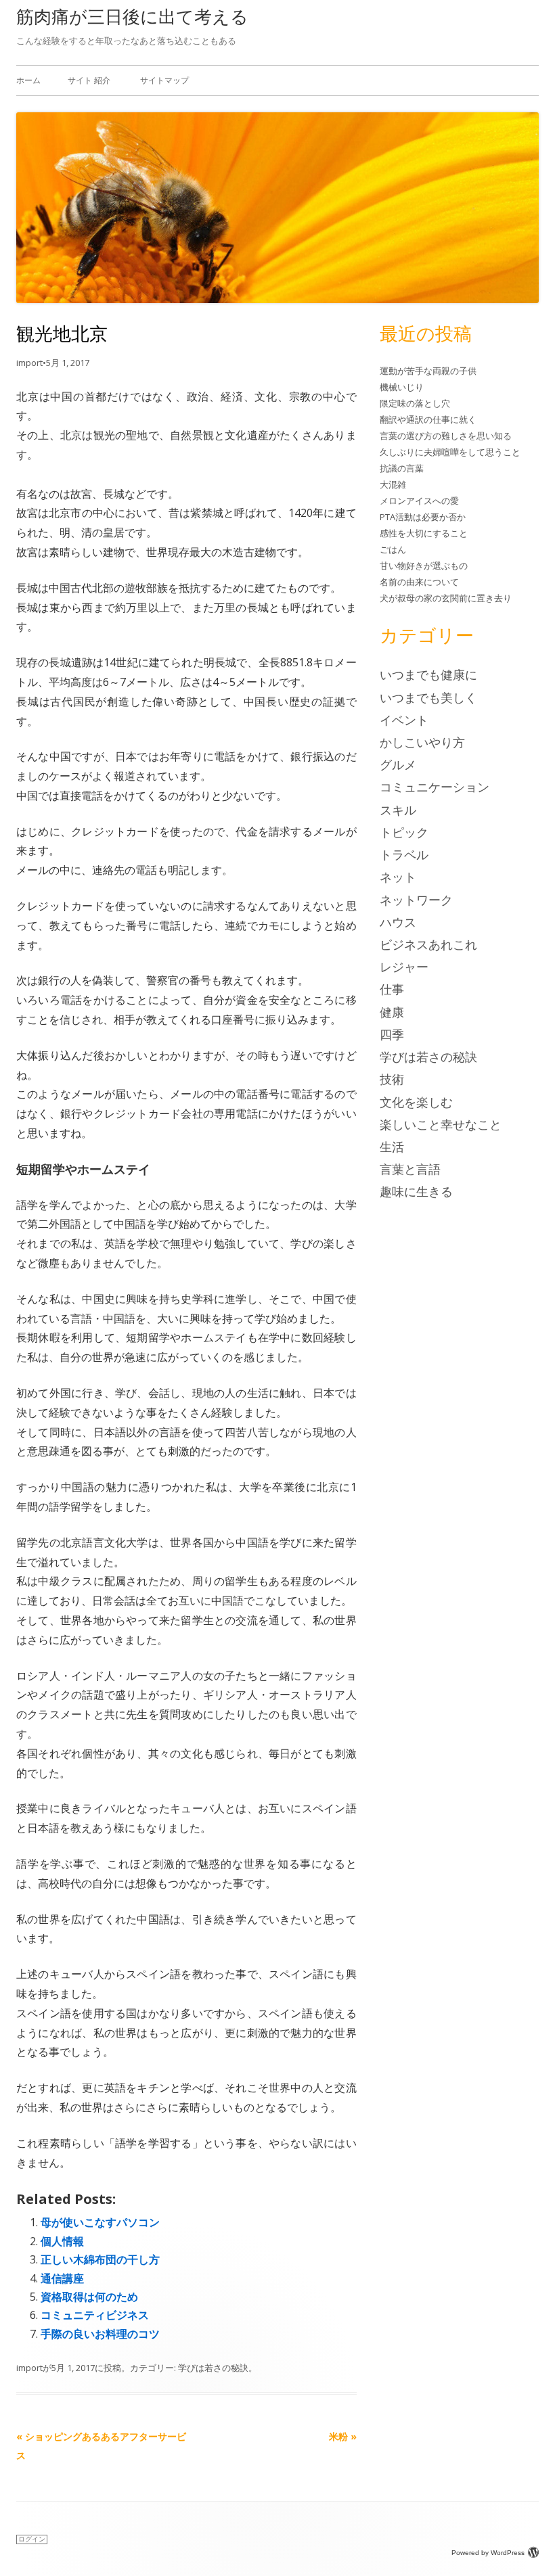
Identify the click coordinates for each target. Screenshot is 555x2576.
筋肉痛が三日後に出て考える (132, 16)
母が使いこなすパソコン (100, 2222)
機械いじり (402, 387)
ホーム (28, 80)
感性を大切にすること (424, 533)
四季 (392, 1034)
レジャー (404, 967)
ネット (398, 877)
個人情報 (62, 2241)
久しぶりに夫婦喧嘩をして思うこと (450, 452)
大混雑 (393, 484)
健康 (392, 1012)
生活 (392, 1147)
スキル (398, 810)
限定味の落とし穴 (415, 403)
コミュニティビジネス (95, 2315)
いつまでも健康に (428, 674)
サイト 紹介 (89, 80)
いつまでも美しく (428, 697)
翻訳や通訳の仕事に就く (428, 419)
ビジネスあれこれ (428, 944)
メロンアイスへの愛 (419, 501)
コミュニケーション (435, 787)
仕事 (392, 989)
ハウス (398, 922)
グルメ (398, 764)
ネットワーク (416, 900)
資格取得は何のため (89, 2297)
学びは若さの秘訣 (213, 2368)
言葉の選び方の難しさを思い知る (446, 436)
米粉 (343, 2436)
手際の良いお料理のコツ (100, 2334)
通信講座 (62, 2278)
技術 (392, 1079)
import (29, 363)
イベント (404, 720)
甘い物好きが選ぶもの (424, 566)
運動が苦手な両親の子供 (428, 371)
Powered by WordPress (488, 2553)
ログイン (32, 2539)
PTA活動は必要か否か (423, 517)
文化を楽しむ (416, 1102)
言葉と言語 (410, 1169)
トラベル (404, 854)
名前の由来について (419, 582)
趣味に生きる (416, 1191)
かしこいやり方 (422, 742)
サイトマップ (164, 80)
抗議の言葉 (402, 468)
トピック (404, 832)
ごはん (393, 549)
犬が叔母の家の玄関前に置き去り (446, 598)
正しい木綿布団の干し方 (100, 2259)
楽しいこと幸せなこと (441, 1124)
